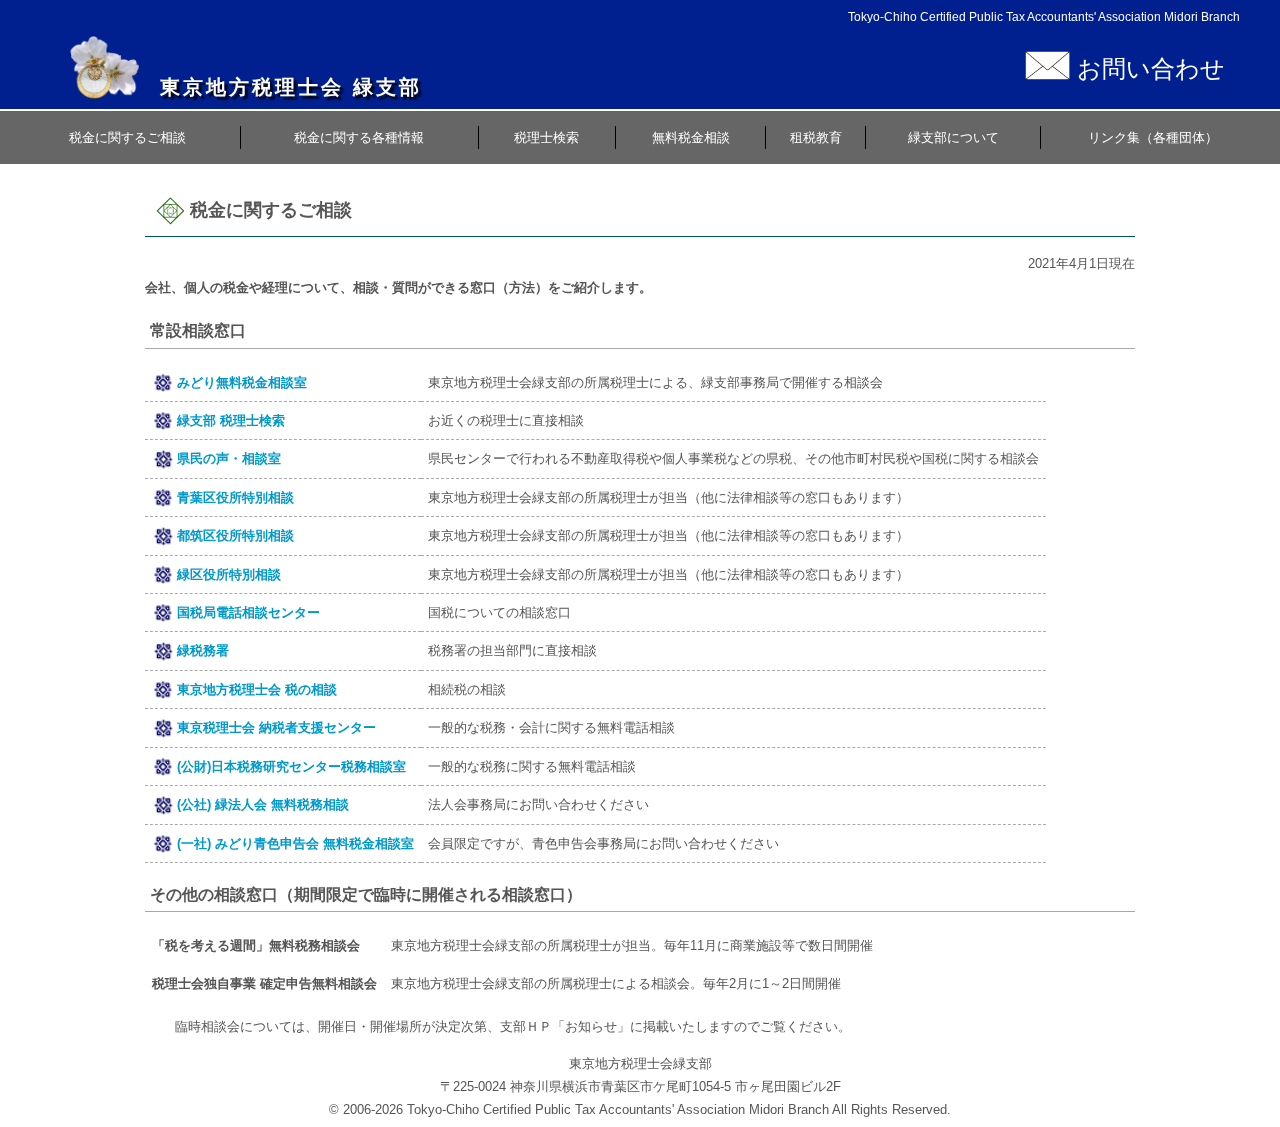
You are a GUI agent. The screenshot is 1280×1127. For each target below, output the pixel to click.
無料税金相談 (691, 137)
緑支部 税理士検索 (231, 420)
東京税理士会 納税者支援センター (276, 727)
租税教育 (816, 137)
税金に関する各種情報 (359, 137)
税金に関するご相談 (127, 137)
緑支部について (953, 137)
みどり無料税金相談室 (242, 382)
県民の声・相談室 (229, 458)
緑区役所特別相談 (229, 574)
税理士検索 (546, 137)
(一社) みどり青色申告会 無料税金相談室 (295, 843)
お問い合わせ (1147, 68)
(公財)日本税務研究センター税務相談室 (291, 766)
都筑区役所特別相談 (235, 535)
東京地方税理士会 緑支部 (291, 87)
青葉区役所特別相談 (235, 497)
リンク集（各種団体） (1153, 137)
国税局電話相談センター (248, 612)
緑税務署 (203, 650)
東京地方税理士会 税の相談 (257, 689)
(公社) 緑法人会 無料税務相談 (263, 804)
